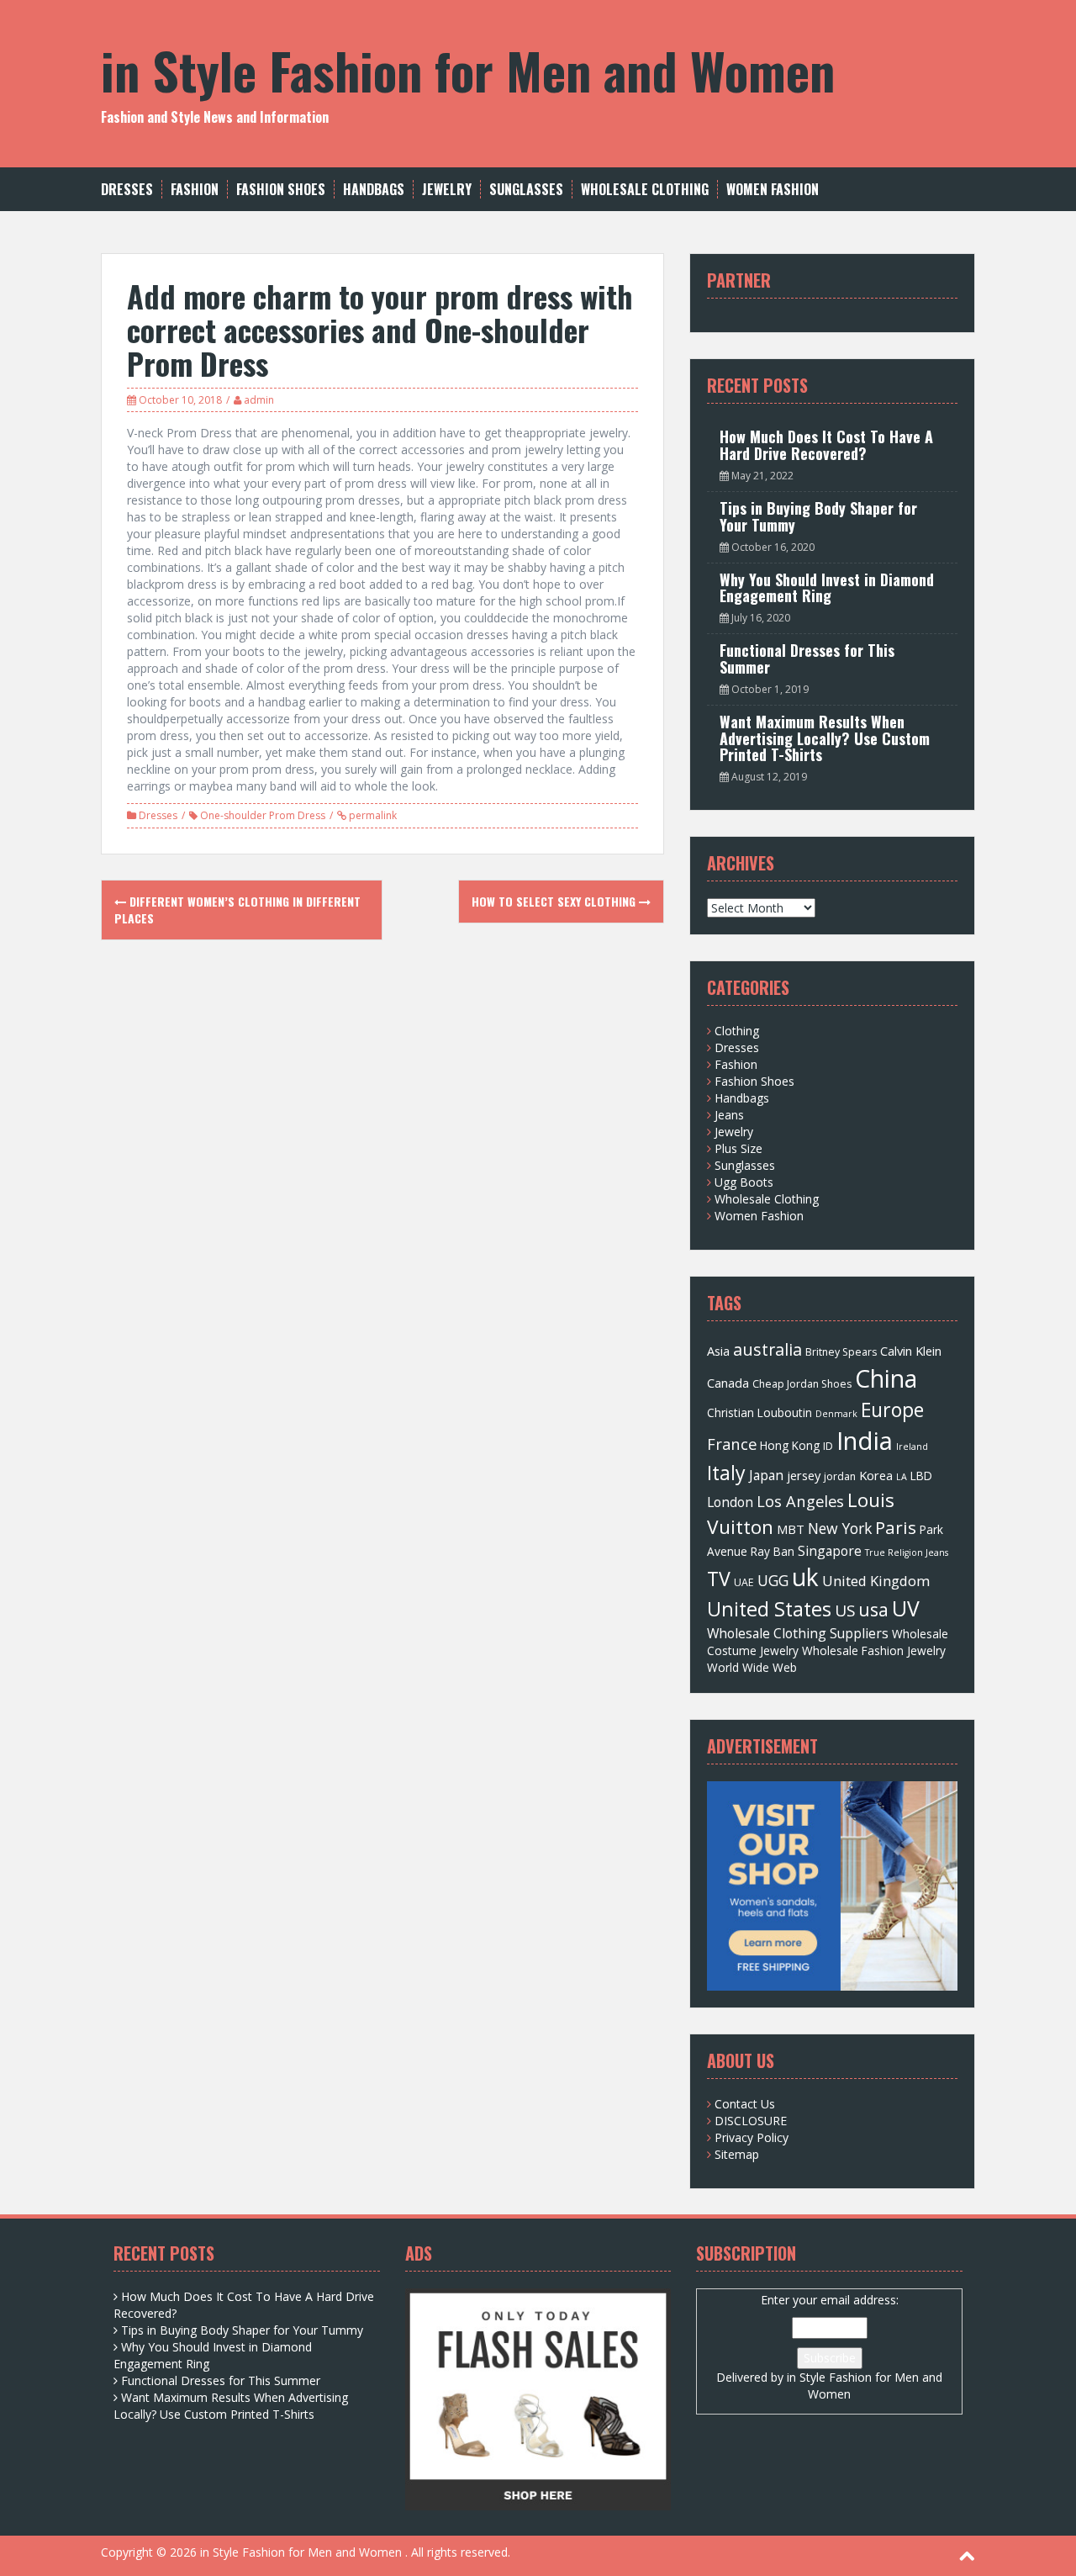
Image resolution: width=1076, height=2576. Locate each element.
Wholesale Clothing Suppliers (798, 1633)
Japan (766, 1475)
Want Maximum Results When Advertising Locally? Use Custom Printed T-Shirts (825, 738)
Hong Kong (790, 1445)
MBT (791, 1529)
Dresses (127, 190)
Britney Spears (841, 1352)
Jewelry (447, 190)
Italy (726, 1473)
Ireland (912, 1447)
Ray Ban (773, 1551)
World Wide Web (752, 1667)
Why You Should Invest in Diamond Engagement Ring (827, 588)
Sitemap (737, 2154)
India (865, 1441)
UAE (744, 1582)
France (732, 1444)
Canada (728, 1383)
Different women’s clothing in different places (237, 910)
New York (840, 1528)
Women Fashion (773, 190)
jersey (804, 1475)
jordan (840, 1476)
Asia (718, 1351)
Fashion (195, 190)
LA (902, 1477)
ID (828, 1446)
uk (805, 1577)
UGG (773, 1580)
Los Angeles (800, 1501)
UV (906, 1608)
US (845, 1611)
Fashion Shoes (281, 190)
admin (259, 400)
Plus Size (738, 1148)
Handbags (374, 190)
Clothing (737, 1031)
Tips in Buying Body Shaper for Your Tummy (818, 516)
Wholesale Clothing (645, 190)
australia (767, 1349)
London (730, 1502)
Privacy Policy (752, 2137)
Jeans (729, 1115)
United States (769, 1609)
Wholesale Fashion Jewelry (874, 1650)
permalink (372, 815)
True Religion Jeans (907, 1552)
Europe (892, 1410)
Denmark (836, 1414)
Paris (896, 1527)
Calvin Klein (911, 1351)
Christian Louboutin (760, 1412)
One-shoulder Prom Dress (263, 815)
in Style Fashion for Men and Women (468, 69)
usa (873, 1609)
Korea (876, 1475)
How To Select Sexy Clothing (555, 901)
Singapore (830, 1551)
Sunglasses (526, 190)
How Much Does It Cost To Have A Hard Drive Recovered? (826, 445)
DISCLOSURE (751, 2121)
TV (719, 1579)
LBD (921, 1476)
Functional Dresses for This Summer (807, 659)
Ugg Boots (744, 1182)
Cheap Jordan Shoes (802, 1384)
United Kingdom (876, 1581)
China (886, 1378)
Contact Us (745, 2104)
